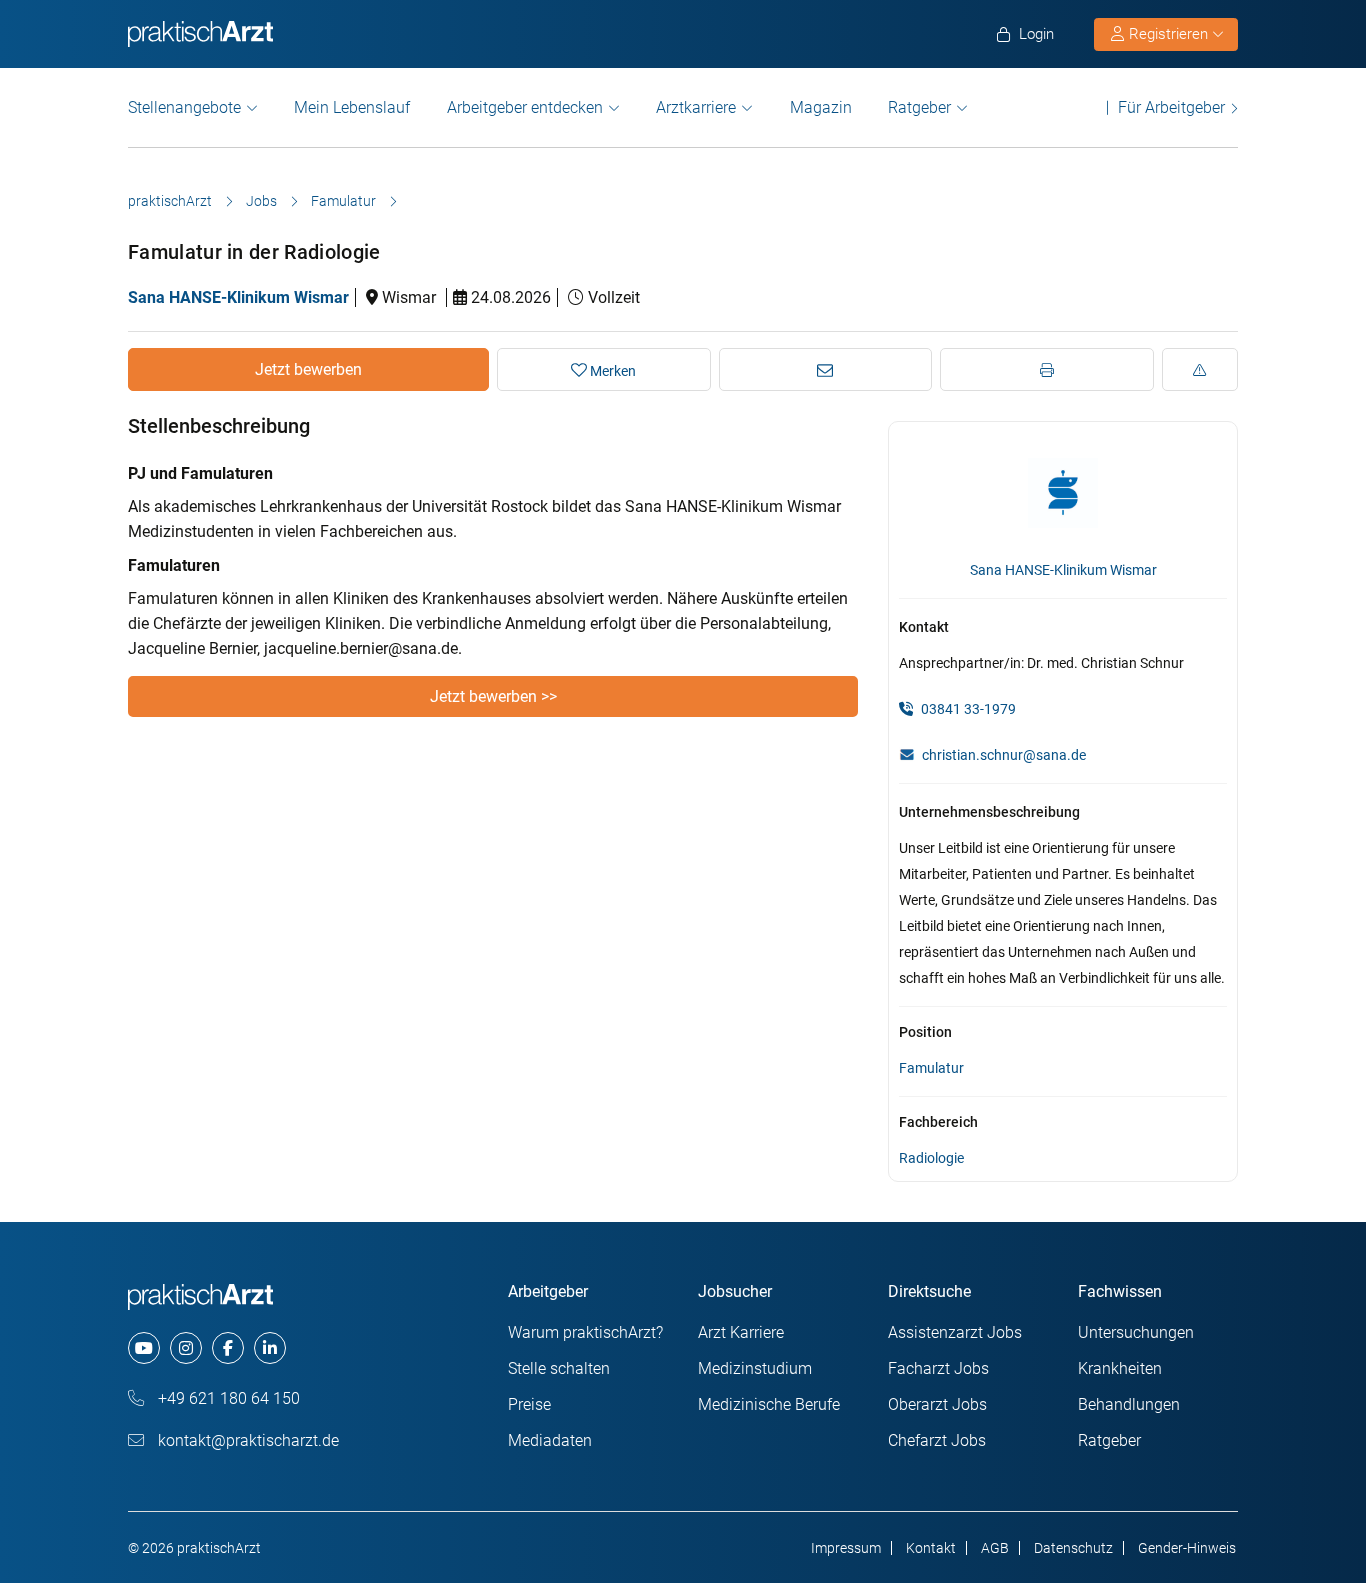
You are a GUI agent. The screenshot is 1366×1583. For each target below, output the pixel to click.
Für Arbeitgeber (1171, 107)
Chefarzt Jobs (937, 1440)
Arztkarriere (696, 107)
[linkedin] (270, 1348)
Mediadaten (550, 1440)
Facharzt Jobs (938, 1368)
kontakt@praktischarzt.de (246, 1440)
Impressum (846, 1548)
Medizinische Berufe (769, 1404)
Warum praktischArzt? (585, 1332)
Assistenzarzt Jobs (955, 1332)
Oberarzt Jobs (937, 1404)
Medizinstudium (755, 1368)
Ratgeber (919, 107)
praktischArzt (170, 201)
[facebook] (228, 1348)
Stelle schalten (559, 1368)
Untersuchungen (1136, 1332)
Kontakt (931, 1548)
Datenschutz (1073, 1548)
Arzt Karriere (741, 1332)
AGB (995, 1548)
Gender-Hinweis (1187, 1548)
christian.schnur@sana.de (1004, 755)
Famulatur (343, 201)
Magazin (821, 107)
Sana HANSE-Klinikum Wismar (238, 297)
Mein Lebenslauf (352, 107)
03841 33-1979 (967, 709)
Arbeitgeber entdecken (525, 107)
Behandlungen (1129, 1404)
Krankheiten (1120, 1368)
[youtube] (144, 1348)
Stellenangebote (184, 107)
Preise (529, 1404)
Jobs (261, 201)
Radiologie (931, 1158)
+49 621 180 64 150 (227, 1398)
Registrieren (1168, 34)
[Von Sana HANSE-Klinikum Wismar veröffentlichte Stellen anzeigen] (1063, 492)
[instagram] (186, 1348)
